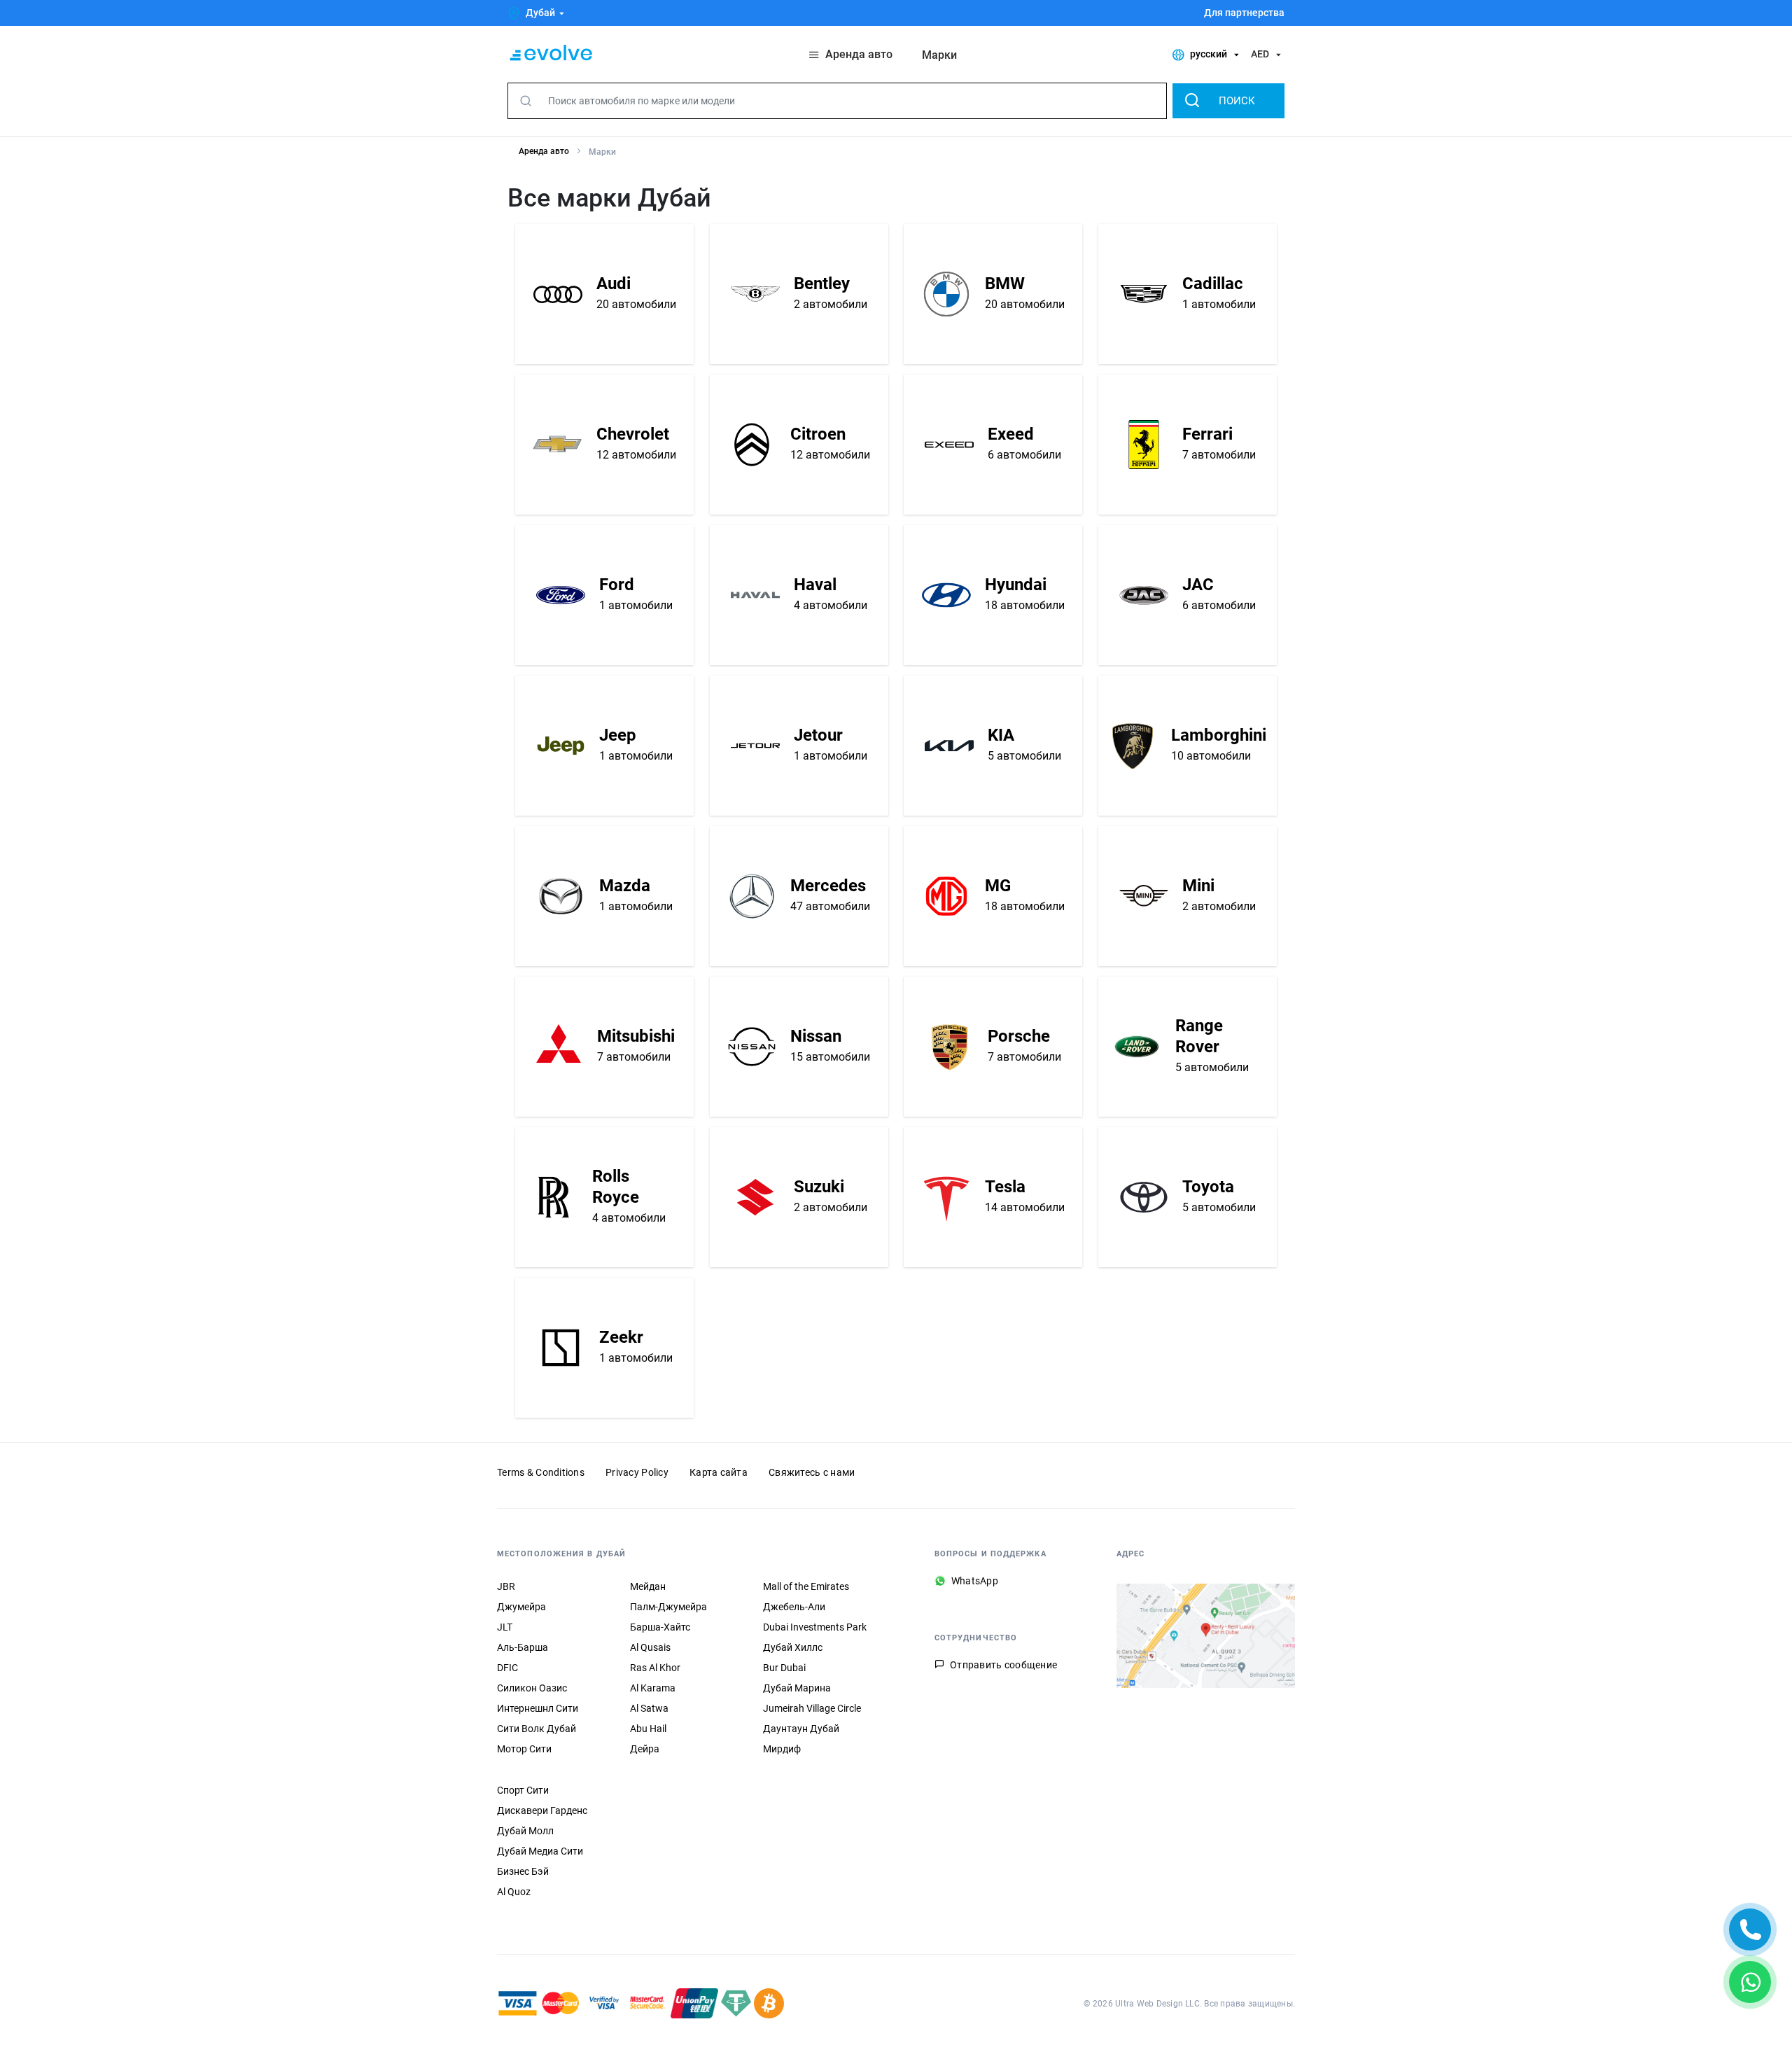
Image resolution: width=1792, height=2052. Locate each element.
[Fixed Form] (1750, 1929)
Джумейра (521, 1607)
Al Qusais (650, 1647)
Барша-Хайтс (660, 1627)
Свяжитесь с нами (812, 1472)
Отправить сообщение (1003, 1665)
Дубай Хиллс (793, 1647)
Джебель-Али (794, 1607)
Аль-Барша (523, 1647)
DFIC (507, 1668)
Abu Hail (648, 1729)
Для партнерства (1244, 13)
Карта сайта (719, 1472)
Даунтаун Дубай (801, 1729)
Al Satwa (649, 1708)
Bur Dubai (784, 1668)
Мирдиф (782, 1749)
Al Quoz (514, 1892)
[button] (538, 13)
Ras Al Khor (655, 1668)
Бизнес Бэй (523, 1871)
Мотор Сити (524, 1749)
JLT (505, 1627)
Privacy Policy (637, 1472)
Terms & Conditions (541, 1472)
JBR (506, 1586)
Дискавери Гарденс (542, 1810)
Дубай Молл (525, 1831)
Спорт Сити (523, 1790)
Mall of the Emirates (806, 1586)
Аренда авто (544, 151)
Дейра (645, 1749)
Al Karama (653, 1688)
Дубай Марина (797, 1688)
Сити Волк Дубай (537, 1729)
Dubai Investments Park (815, 1627)
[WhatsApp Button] (1750, 1982)
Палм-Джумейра (668, 1607)
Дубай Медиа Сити (540, 1851)
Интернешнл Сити (538, 1708)
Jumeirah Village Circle (812, 1708)
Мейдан (648, 1586)
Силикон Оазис (532, 1688)
